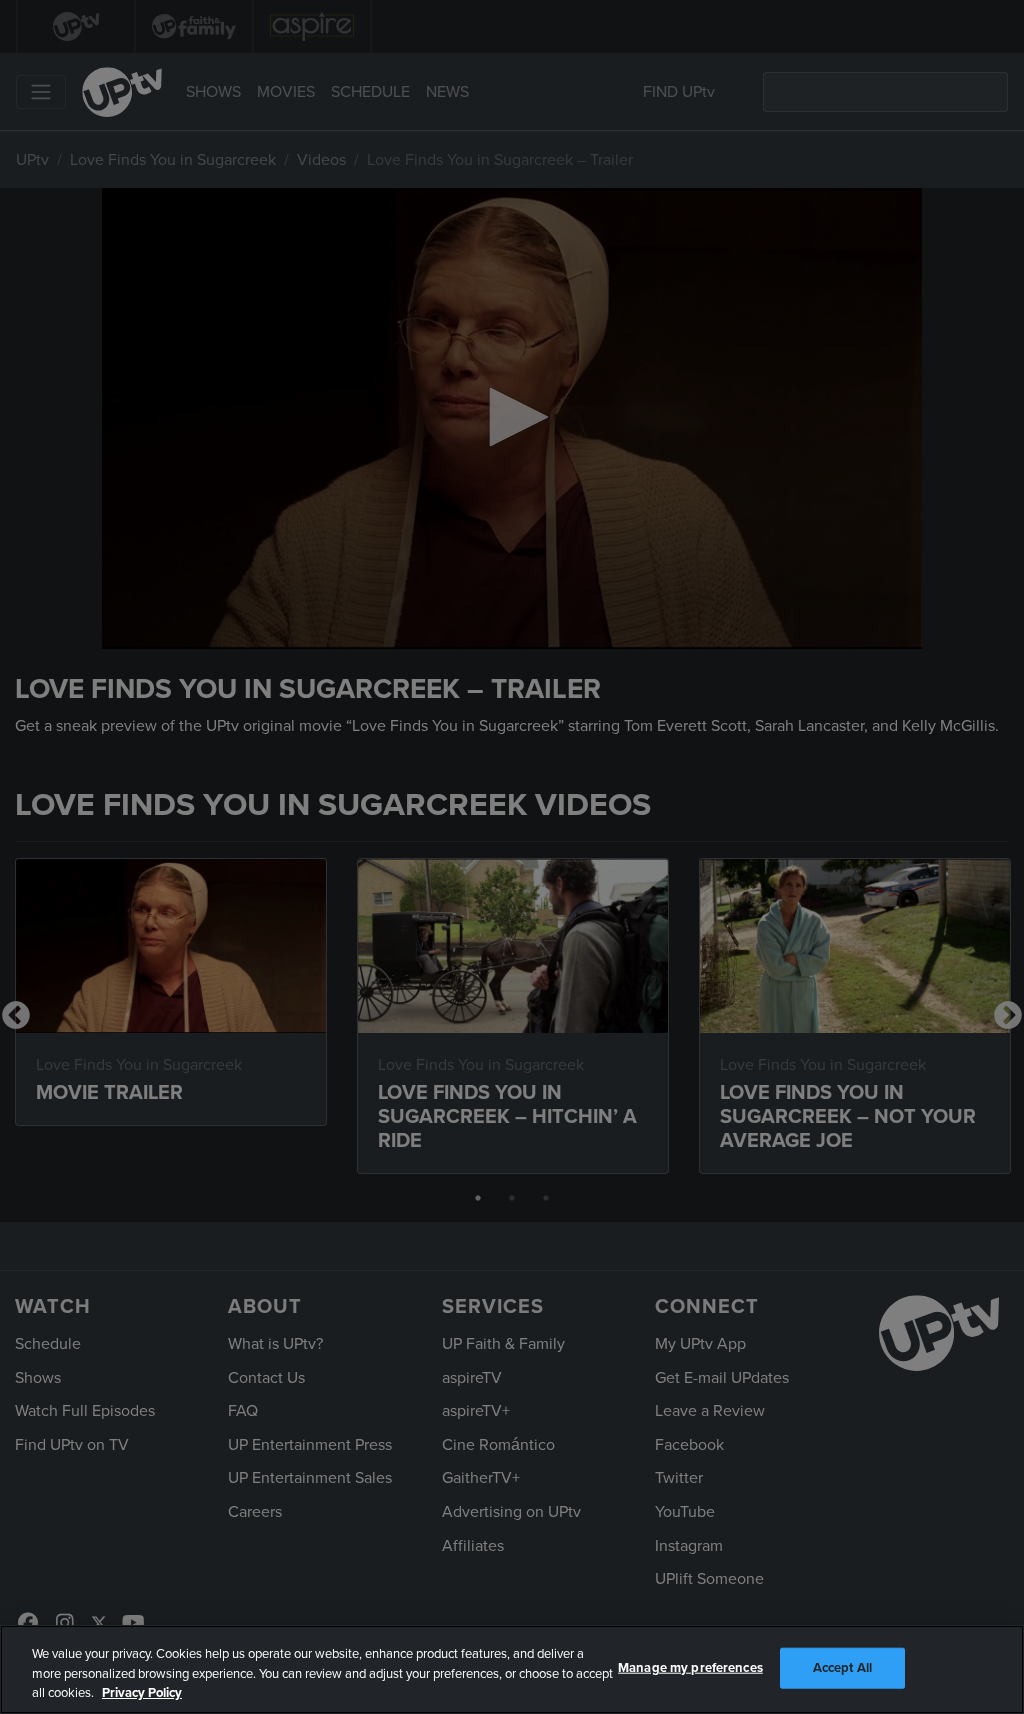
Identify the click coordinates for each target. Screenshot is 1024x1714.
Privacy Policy (142, 1693)
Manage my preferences (690, 1667)
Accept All (842, 1667)
